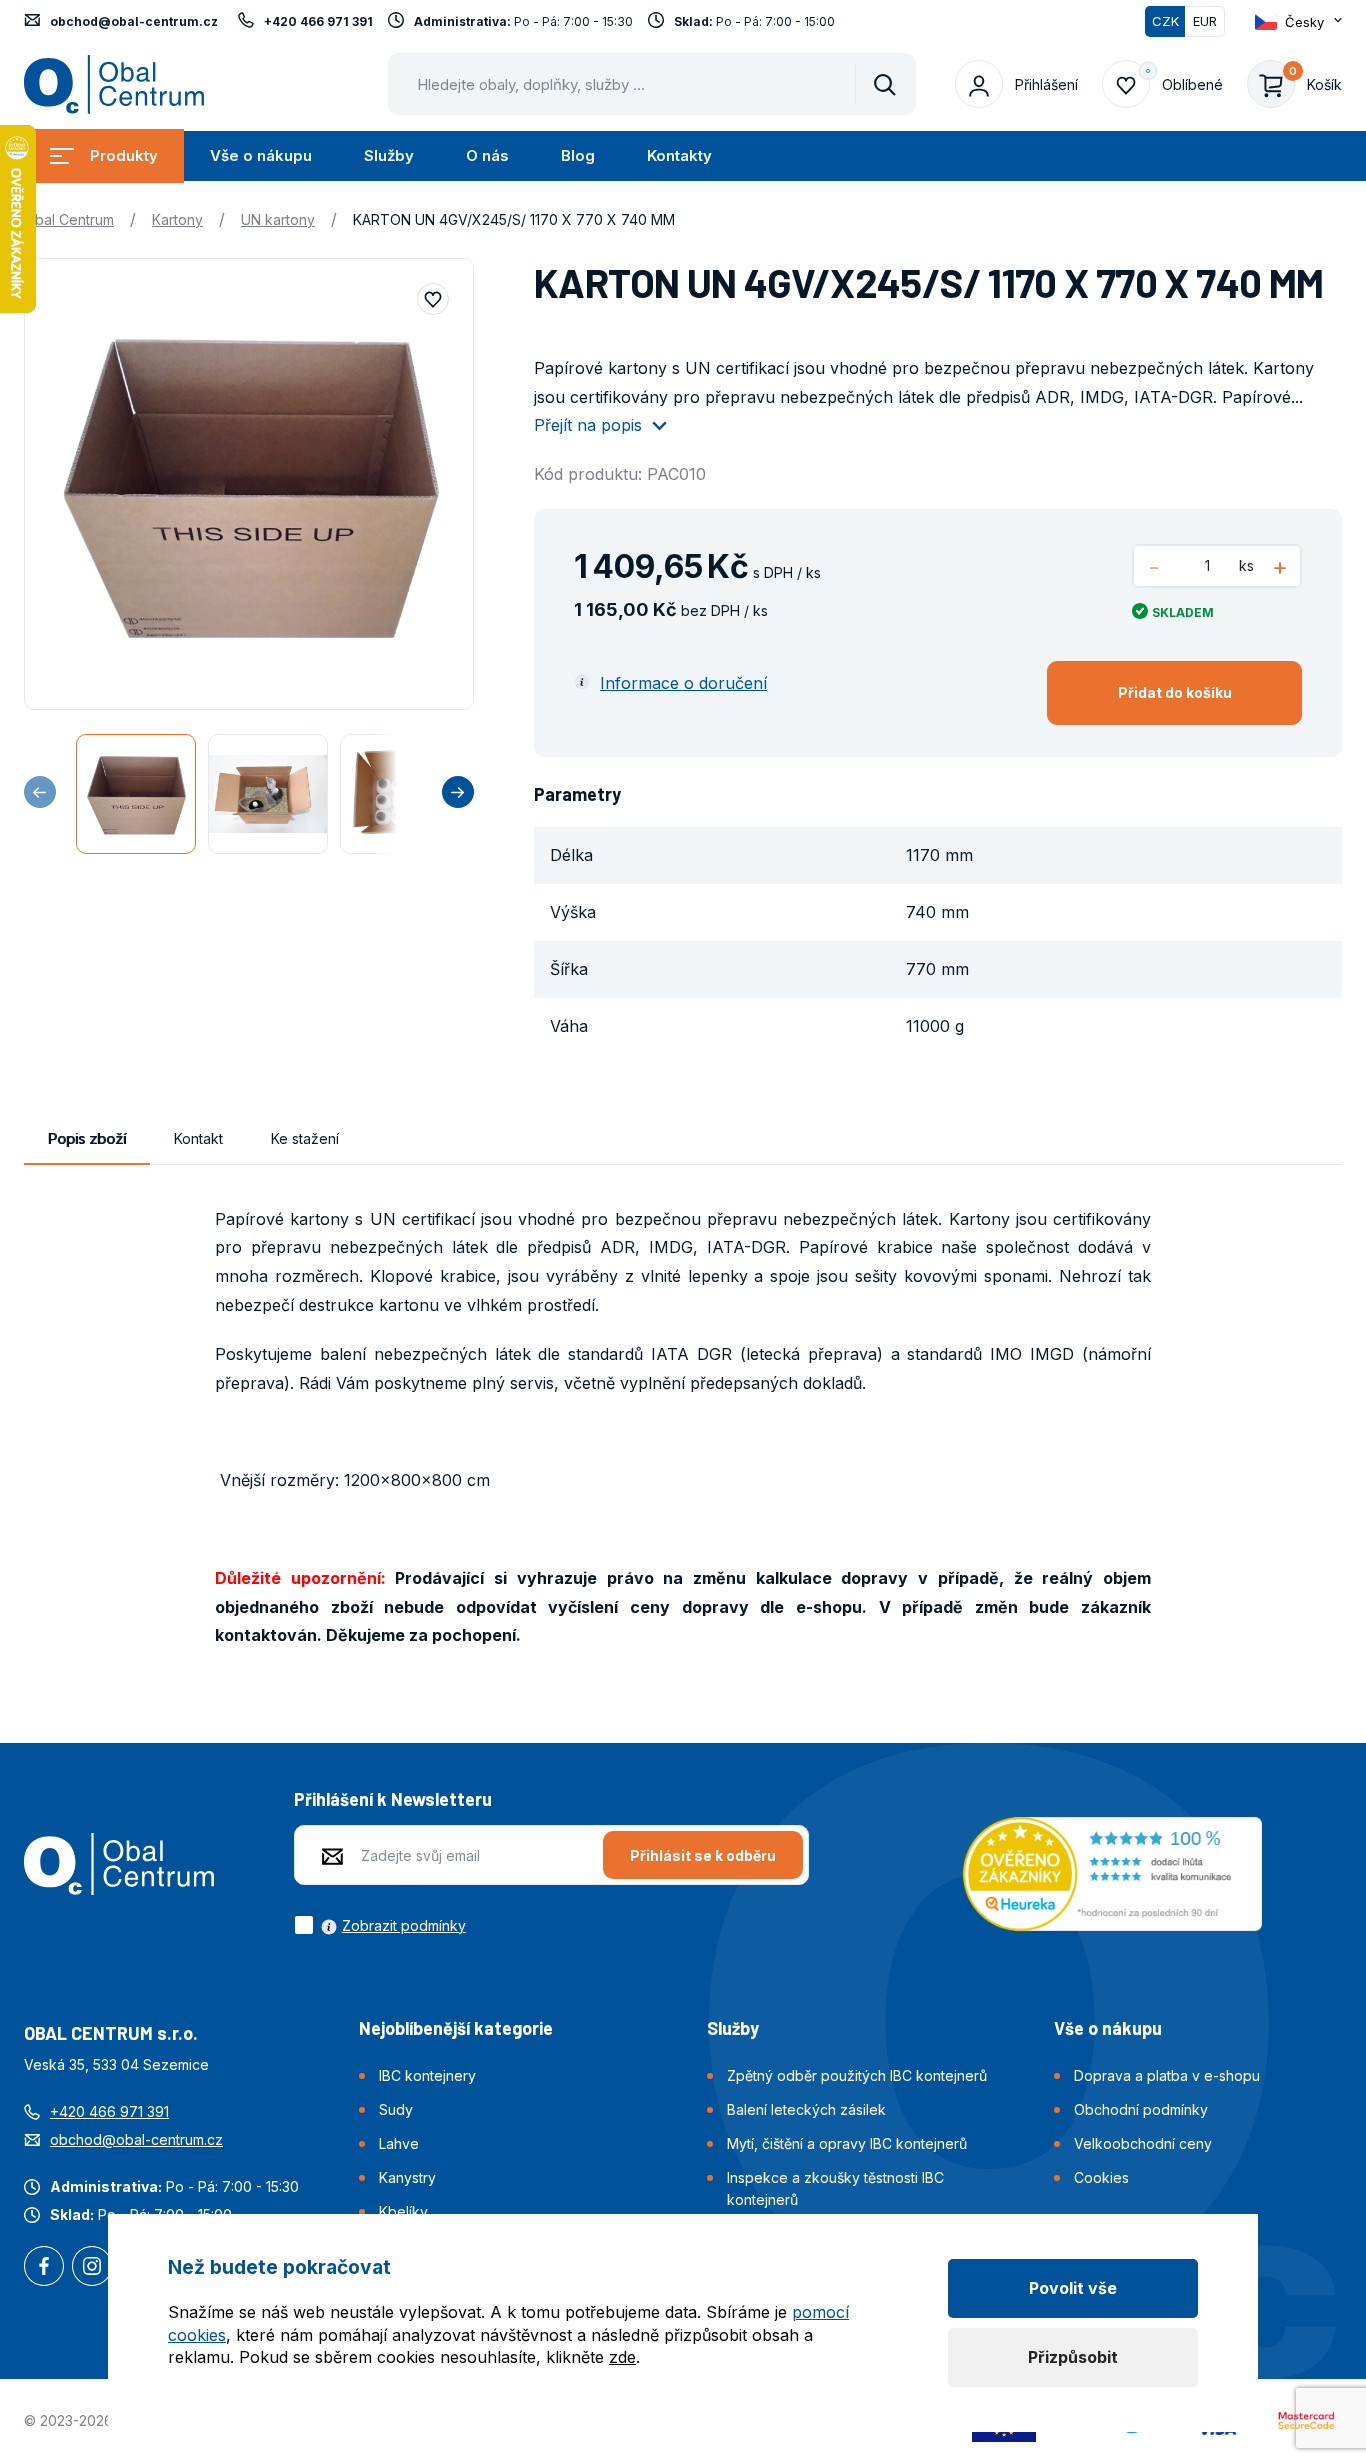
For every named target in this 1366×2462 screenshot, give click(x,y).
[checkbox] (380, 1925)
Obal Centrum (69, 219)
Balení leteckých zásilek (806, 2109)
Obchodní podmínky (1141, 2109)
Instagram (92, 2268)
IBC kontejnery (427, 2075)
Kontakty (679, 155)
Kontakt (198, 1138)
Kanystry (407, 2177)
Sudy (396, 2109)
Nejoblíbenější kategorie (456, 2028)
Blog (578, 155)
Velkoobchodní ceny (1143, 2143)
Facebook (44, 2268)
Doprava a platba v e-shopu (1167, 2075)
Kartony (177, 219)
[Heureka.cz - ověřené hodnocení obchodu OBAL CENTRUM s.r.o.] (1112, 1872)
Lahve (399, 2143)
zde (622, 2357)
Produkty (124, 155)
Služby (389, 155)
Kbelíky (403, 2211)
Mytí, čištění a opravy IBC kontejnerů (847, 2143)
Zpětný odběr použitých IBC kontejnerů (857, 2075)
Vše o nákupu (261, 155)
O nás (487, 155)
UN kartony (278, 219)
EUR (1205, 21)
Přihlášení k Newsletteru (393, 1799)
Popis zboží (87, 1138)
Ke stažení (305, 1138)
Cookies (1101, 2177)
